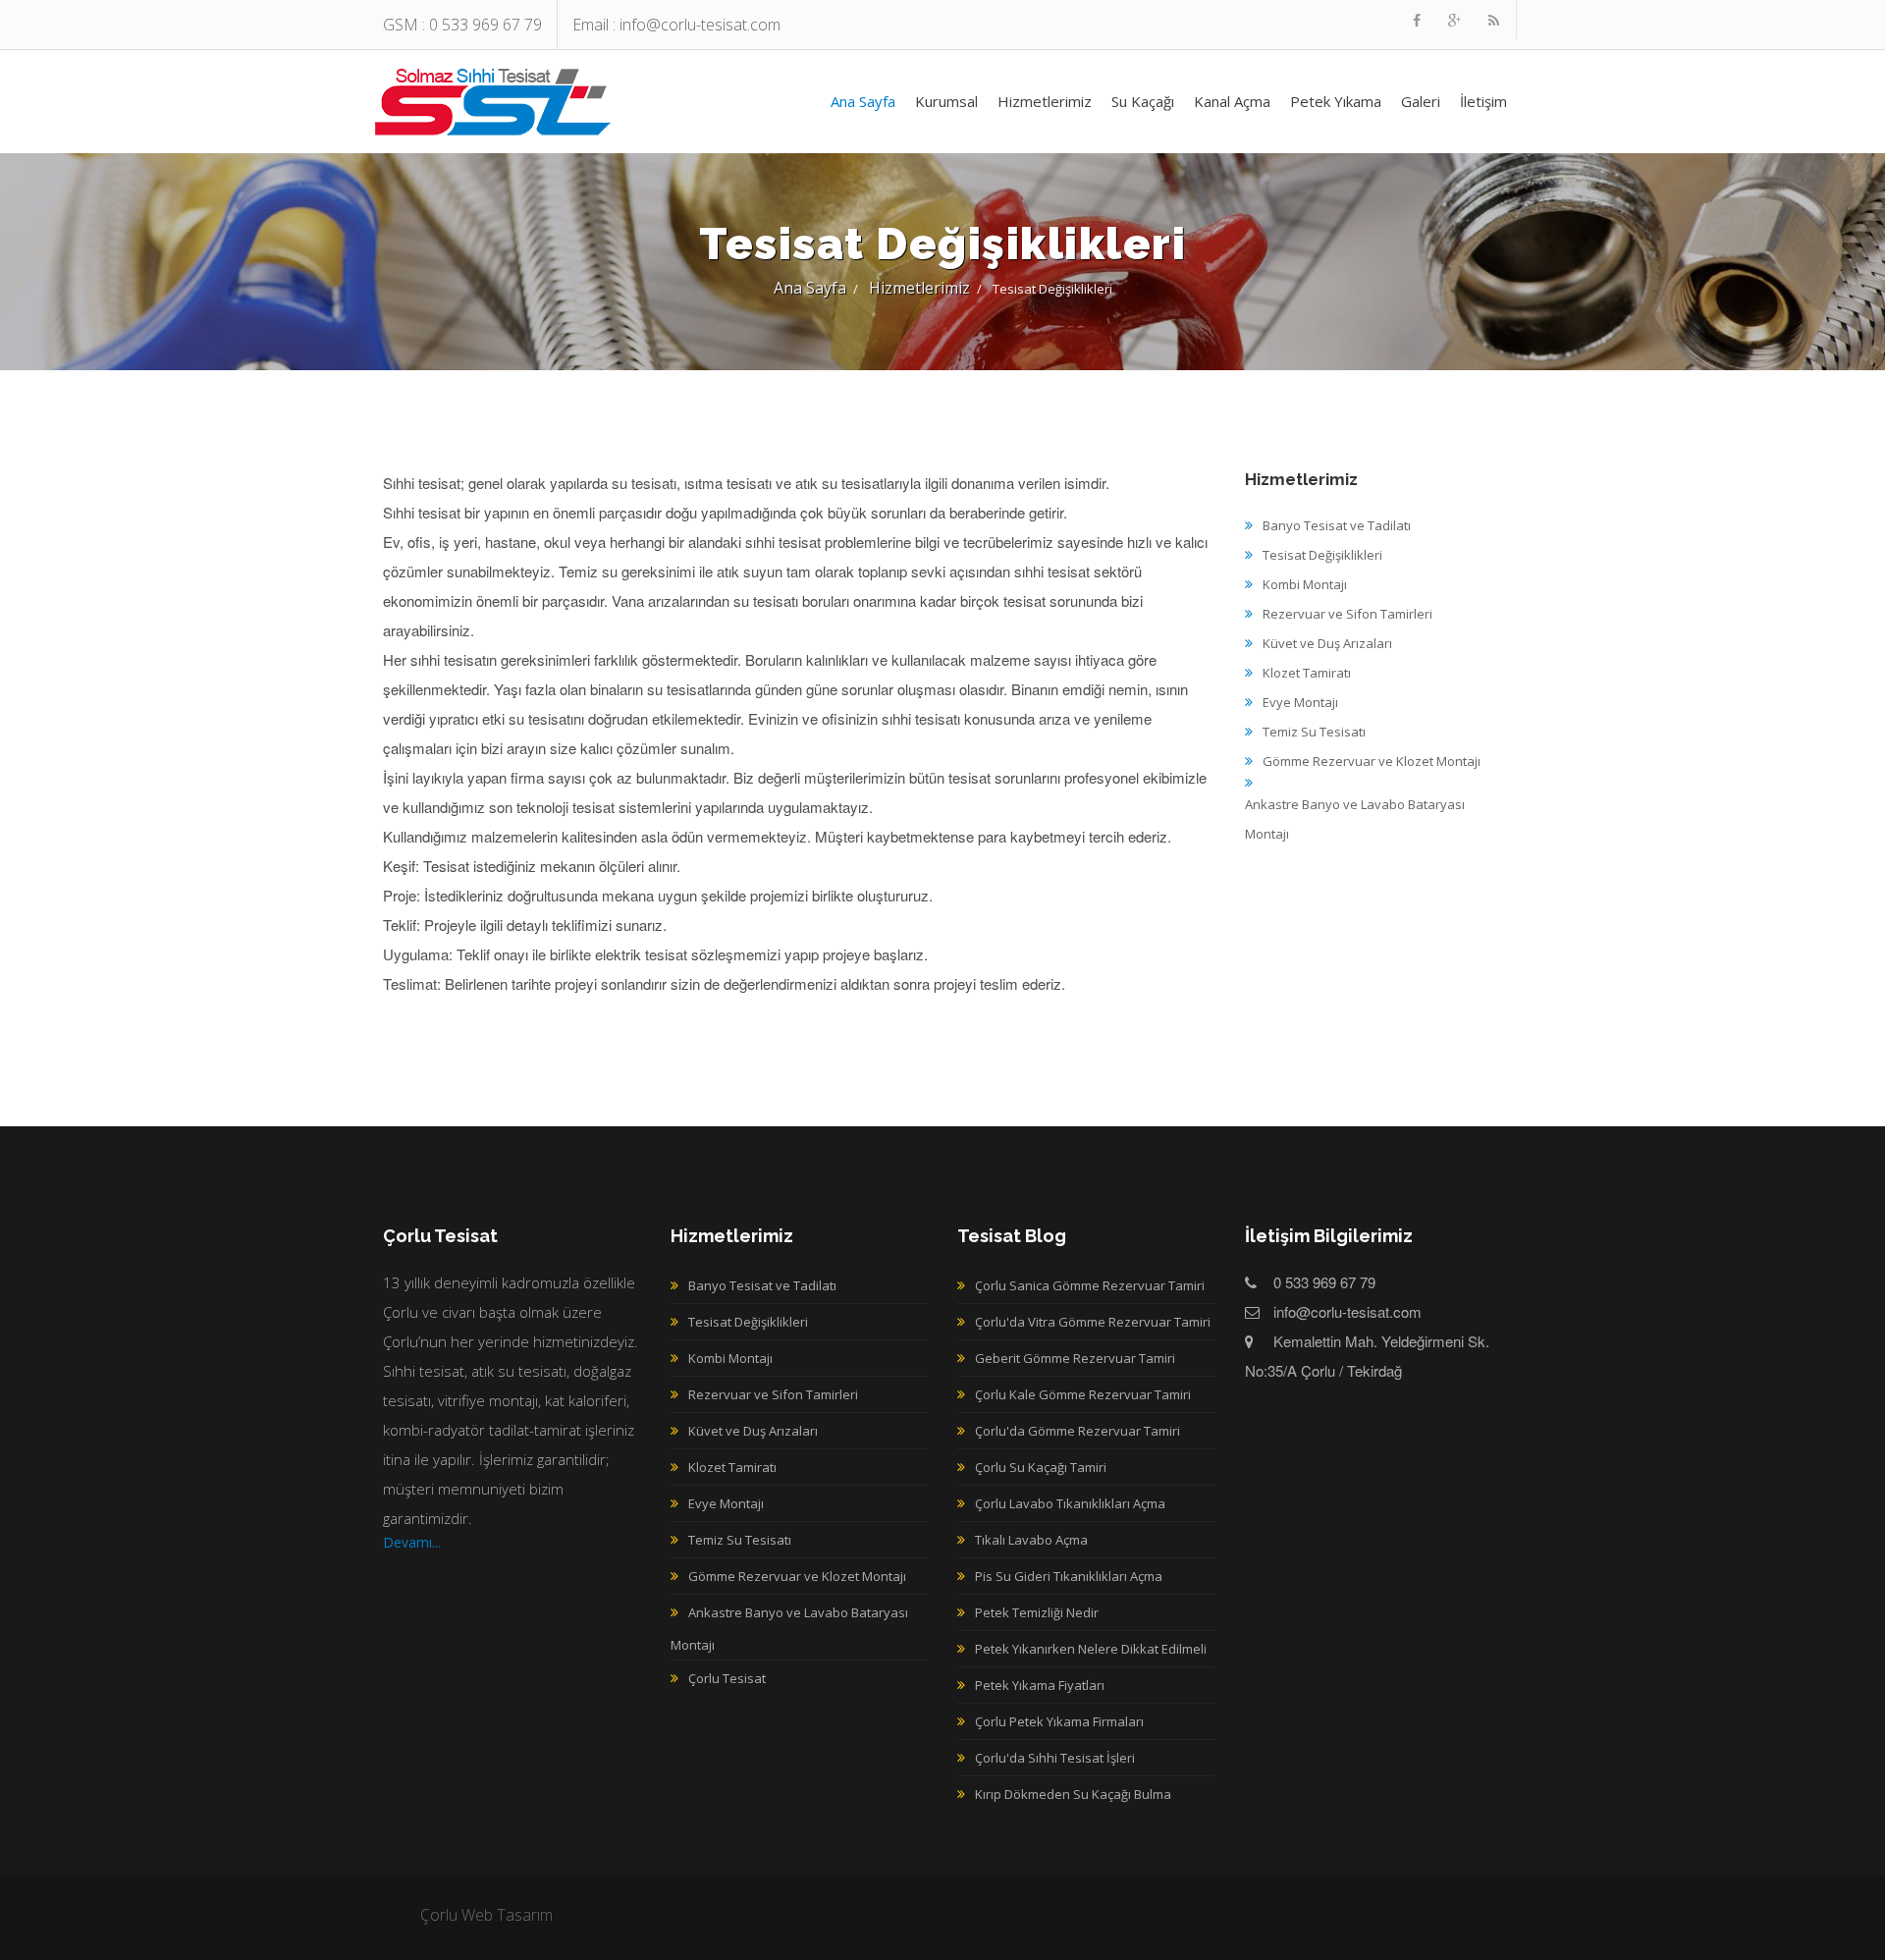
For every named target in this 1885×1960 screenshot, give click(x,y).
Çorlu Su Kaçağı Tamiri (1041, 1467)
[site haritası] (1494, 20)
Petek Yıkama (1336, 101)
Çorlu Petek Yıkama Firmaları (1059, 1721)
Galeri (1421, 101)
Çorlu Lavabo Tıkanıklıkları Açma (1070, 1503)
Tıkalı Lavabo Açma (1031, 1540)
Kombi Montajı (730, 1358)
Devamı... (412, 1542)
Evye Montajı (726, 1503)
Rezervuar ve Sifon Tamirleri (773, 1394)
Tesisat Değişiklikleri (748, 1322)
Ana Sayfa (863, 101)
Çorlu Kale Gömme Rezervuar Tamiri (1083, 1394)
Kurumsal (946, 101)
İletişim (1483, 101)
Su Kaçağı (1143, 101)
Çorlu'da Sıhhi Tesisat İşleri (1055, 1758)
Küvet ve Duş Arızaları (753, 1431)
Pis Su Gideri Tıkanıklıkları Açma (1069, 1576)
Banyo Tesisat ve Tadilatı (762, 1285)
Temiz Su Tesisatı (740, 1540)
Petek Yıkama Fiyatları (1040, 1685)
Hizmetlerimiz (1045, 101)
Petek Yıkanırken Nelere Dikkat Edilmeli (1091, 1649)
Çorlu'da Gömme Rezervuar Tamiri (1077, 1431)
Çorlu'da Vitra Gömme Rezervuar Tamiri (1093, 1322)
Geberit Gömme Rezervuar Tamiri (1075, 1358)
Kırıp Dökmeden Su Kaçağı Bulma (1073, 1794)
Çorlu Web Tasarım (486, 1915)
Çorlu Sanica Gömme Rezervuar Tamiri (1090, 1285)
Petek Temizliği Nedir (1037, 1612)
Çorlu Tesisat (493, 100)
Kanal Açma (1232, 101)
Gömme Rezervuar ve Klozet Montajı (797, 1576)
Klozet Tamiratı (732, 1467)
